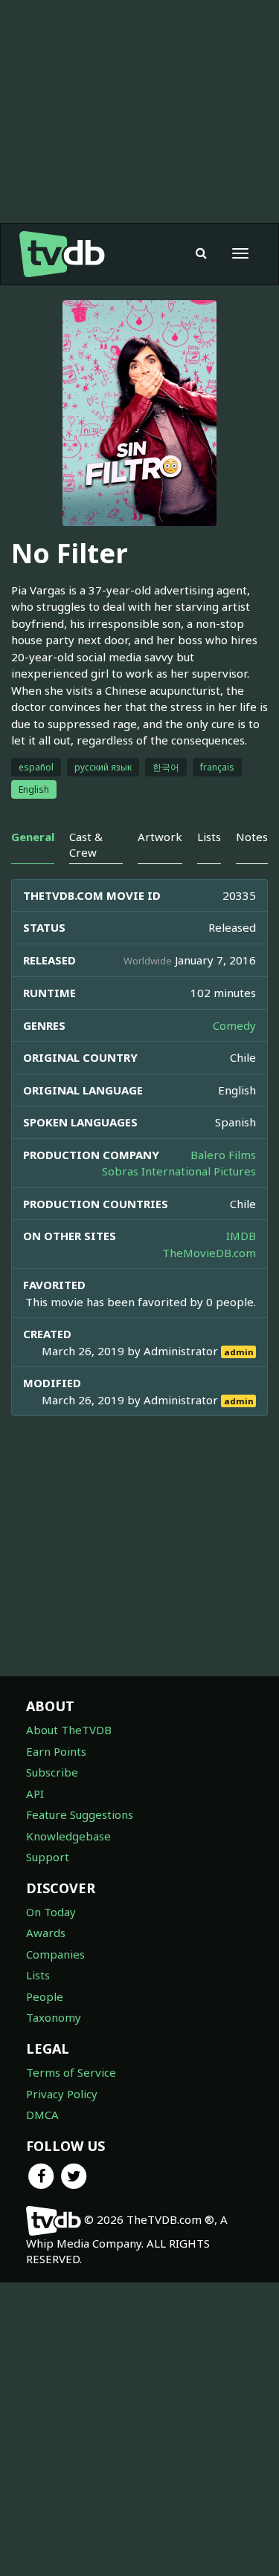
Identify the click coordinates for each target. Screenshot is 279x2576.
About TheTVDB (69, 1730)
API (35, 1794)
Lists (38, 1975)
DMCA (42, 2115)
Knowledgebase (68, 1836)
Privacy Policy (62, 2094)
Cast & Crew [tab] (86, 844)
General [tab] (33, 837)
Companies (55, 1954)
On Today (51, 1912)
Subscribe (52, 1772)
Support (48, 1857)
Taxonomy (54, 2017)
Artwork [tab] (160, 837)
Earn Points (56, 1751)
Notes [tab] (252, 837)
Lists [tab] (209, 837)
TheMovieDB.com (209, 1253)
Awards (46, 1933)
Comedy (234, 1025)
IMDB (241, 1236)
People (45, 1996)
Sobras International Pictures (179, 1171)
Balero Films (223, 1155)
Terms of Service (71, 2072)
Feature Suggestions (80, 1814)
